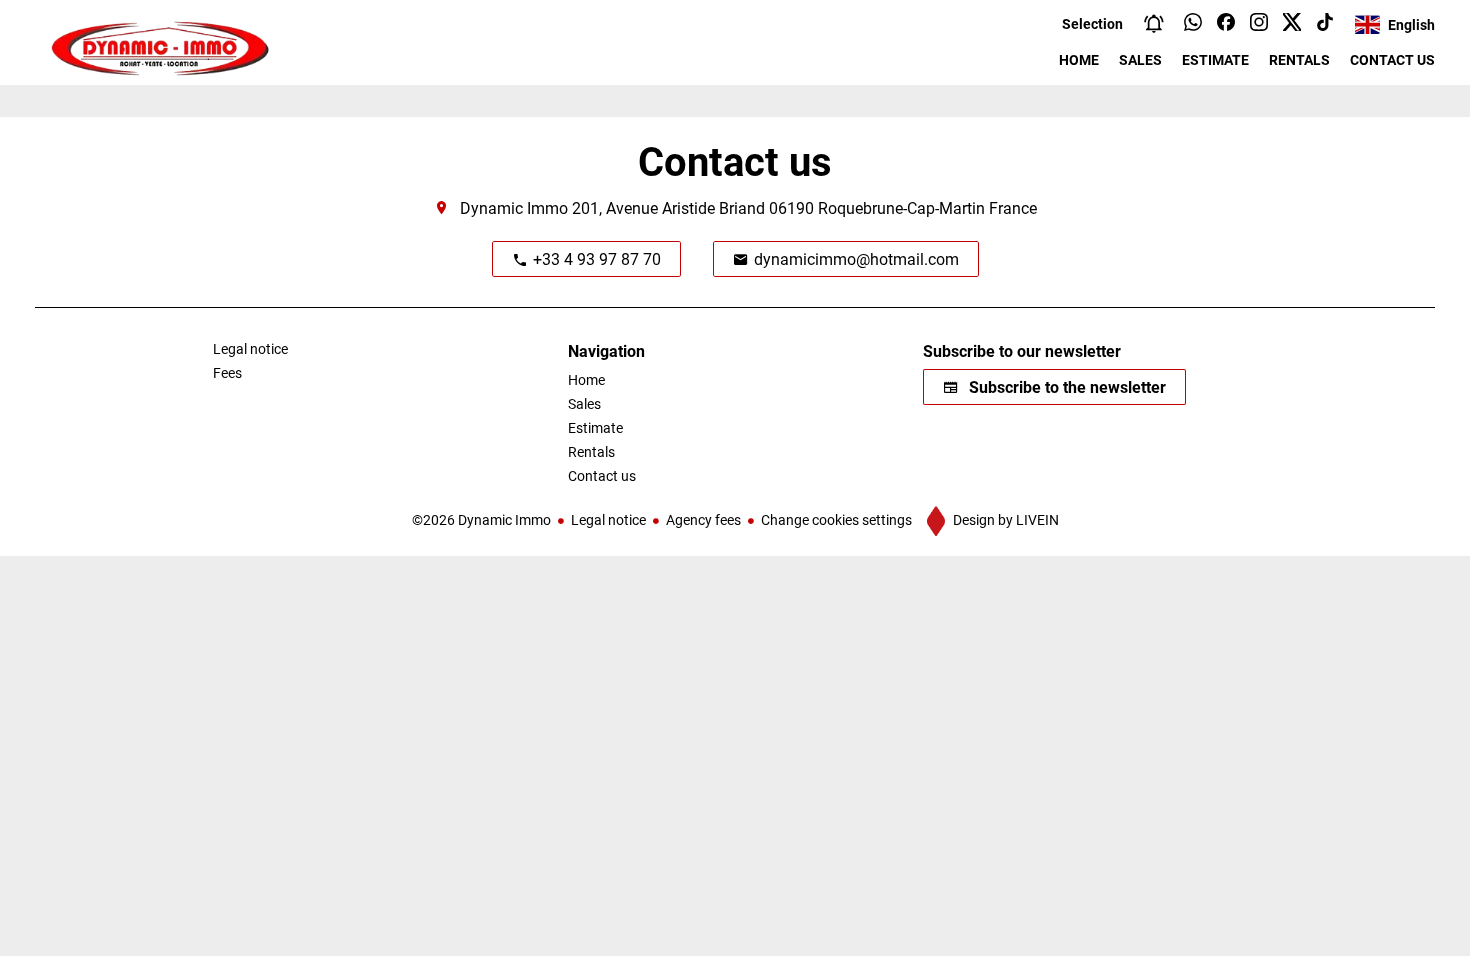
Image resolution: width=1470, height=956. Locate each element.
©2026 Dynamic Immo (481, 519)
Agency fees (703, 519)
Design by (1004, 519)
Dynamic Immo (514, 207)
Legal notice (608, 519)
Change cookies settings (836, 519)
